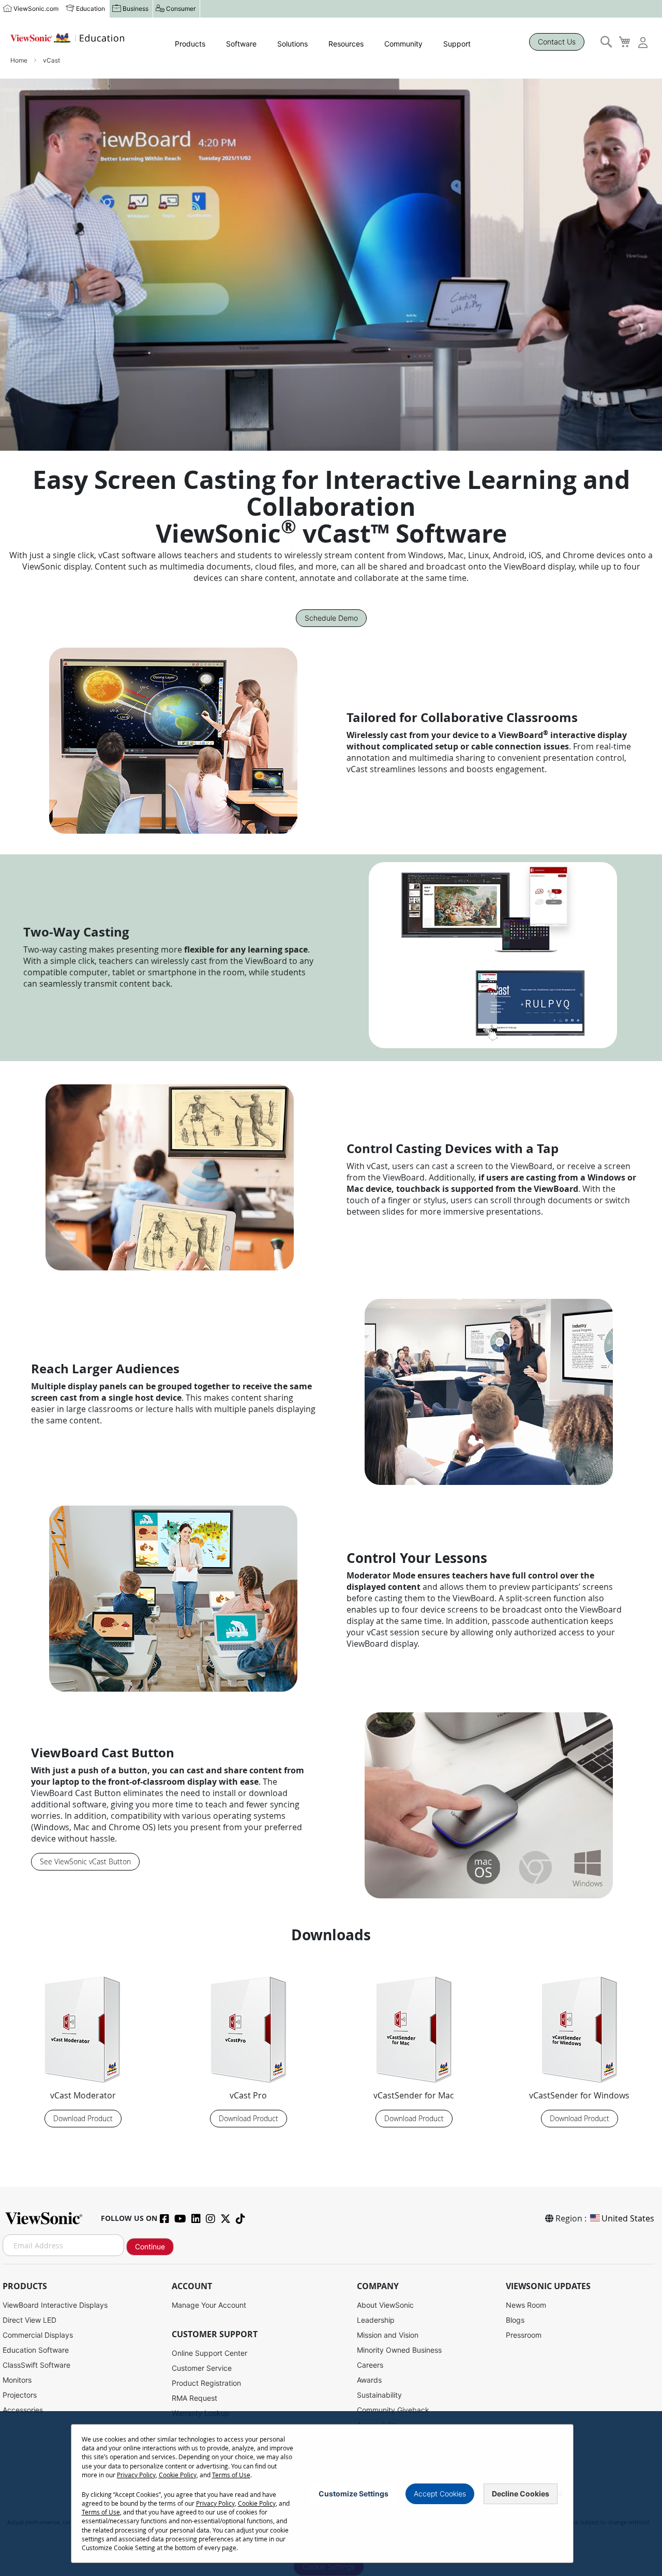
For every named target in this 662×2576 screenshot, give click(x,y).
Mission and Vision (388, 2335)
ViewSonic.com (36, 9)
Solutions (292, 44)
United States (628, 2218)
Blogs (515, 2320)
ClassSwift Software (36, 2365)
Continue (150, 2247)
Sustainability (379, 2395)
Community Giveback (393, 2410)
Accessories (23, 2410)
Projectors (20, 2395)
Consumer (181, 9)
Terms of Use (231, 2475)
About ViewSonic (385, 2305)
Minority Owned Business (399, 2350)
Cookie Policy (178, 2475)
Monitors (17, 2380)
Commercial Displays (38, 2335)
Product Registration (206, 2383)
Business (136, 9)
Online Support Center (209, 2353)
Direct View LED (29, 2320)
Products (190, 44)
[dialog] (331, 2494)
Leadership (376, 2320)
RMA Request (194, 2398)
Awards (369, 2380)
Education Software (36, 2350)
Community (403, 44)
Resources (346, 44)
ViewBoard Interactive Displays (55, 2305)
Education (91, 9)
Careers (370, 2365)
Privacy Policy (136, 2475)
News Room (526, 2305)
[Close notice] (560, 2494)
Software (241, 44)
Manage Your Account (209, 2305)
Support (457, 44)
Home (20, 60)
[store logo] (67, 38)
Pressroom (524, 2335)
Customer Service (202, 2368)
